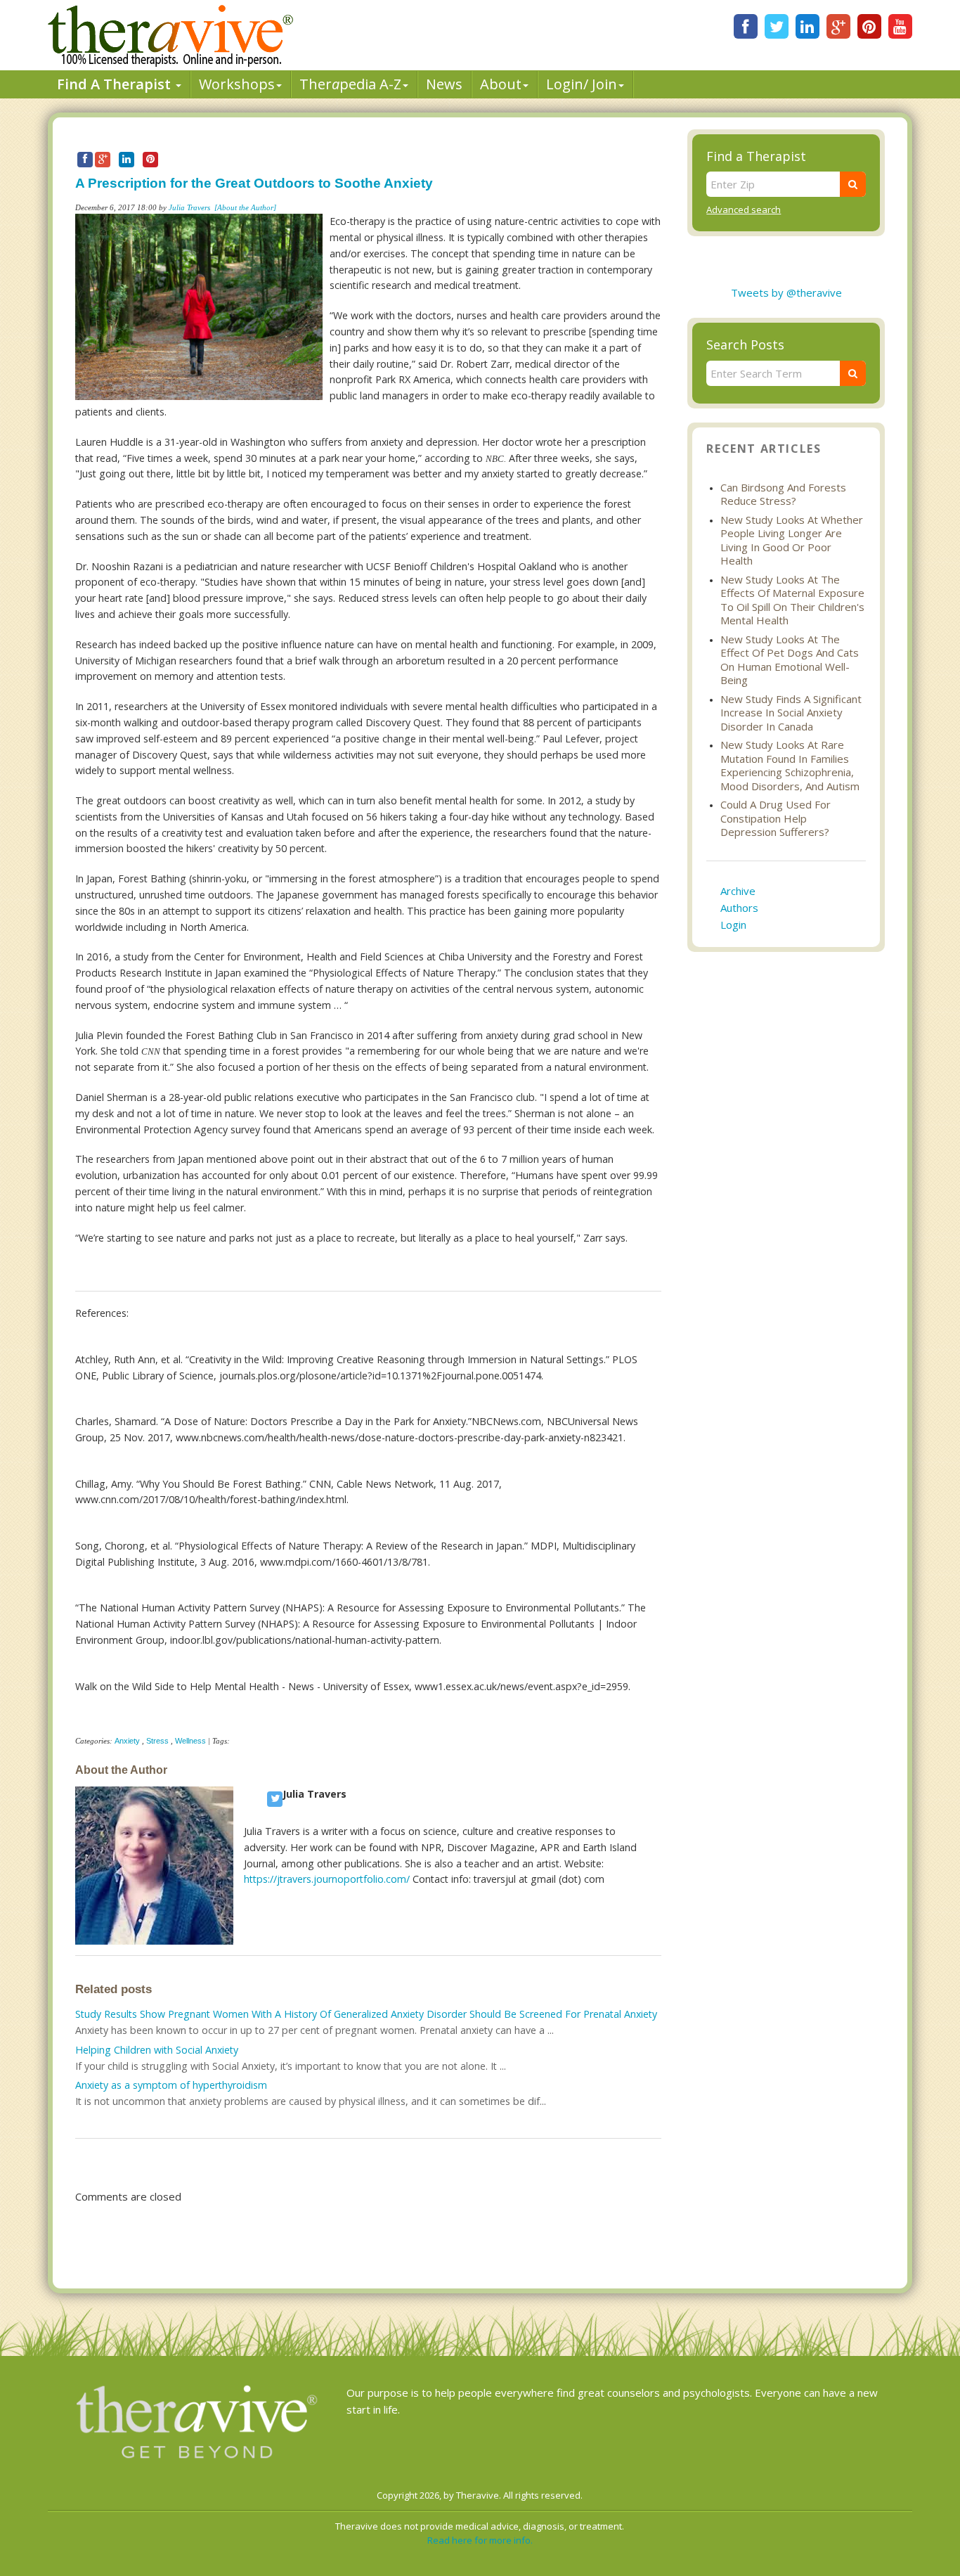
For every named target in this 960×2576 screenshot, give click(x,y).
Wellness (190, 1741)
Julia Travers (189, 207)
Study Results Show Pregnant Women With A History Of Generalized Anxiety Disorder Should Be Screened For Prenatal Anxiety (366, 2014)
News (444, 84)
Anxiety (127, 1741)
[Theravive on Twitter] (777, 26)
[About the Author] (245, 207)
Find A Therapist (116, 84)
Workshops (237, 84)
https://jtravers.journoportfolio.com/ (327, 1879)
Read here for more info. (480, 2540)
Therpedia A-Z (350, 84)
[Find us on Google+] (838, 26)
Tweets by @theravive (786, 292)
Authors (739, 908)
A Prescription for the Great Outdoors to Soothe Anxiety (254, 183)
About (501, 84)
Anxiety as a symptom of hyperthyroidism (171, 2085)
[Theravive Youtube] (900, 26)
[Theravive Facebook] (746, 26)
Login (733, 925)
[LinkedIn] (807, 26)
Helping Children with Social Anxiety (157, 2050)
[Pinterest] (869, 26)
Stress (157, 1741)
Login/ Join (582, 84)
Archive (738, 891)
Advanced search (744, 210)
